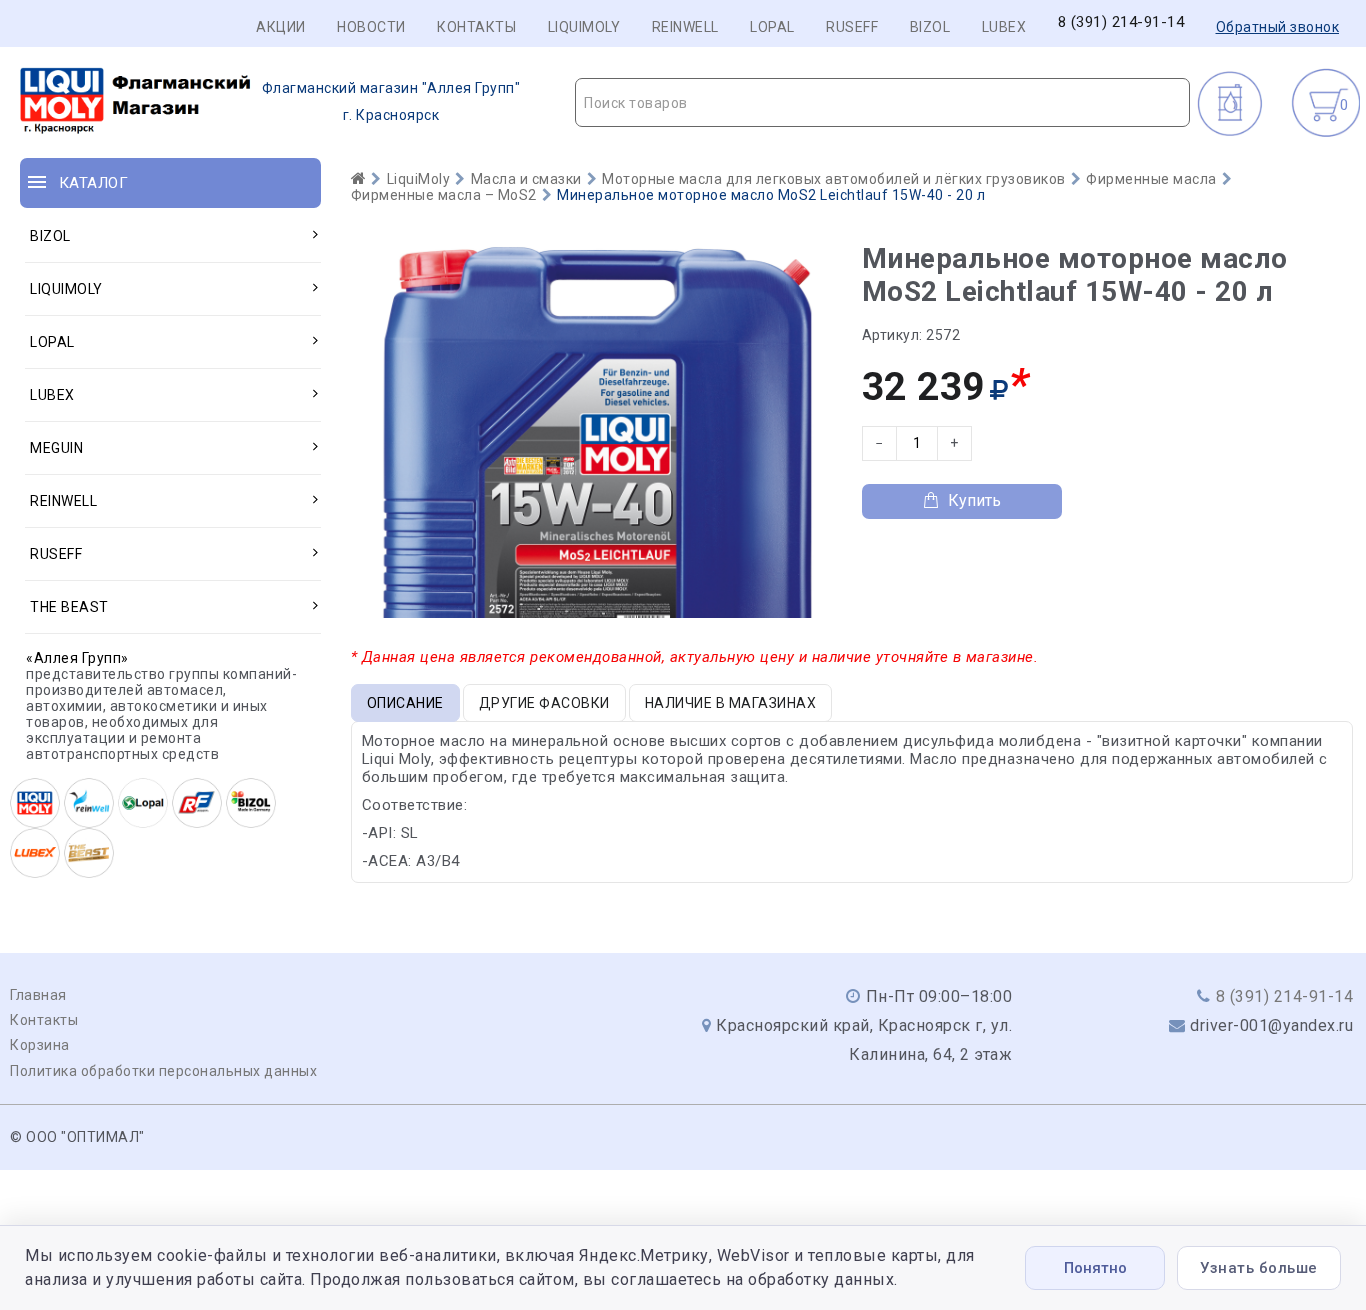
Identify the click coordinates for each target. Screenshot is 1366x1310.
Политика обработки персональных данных (163, 1071)
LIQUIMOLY (584, 27)
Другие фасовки (544, 703)
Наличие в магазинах (731, 703)
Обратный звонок (1278, 27)
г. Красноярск (391, 101)
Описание (405, 703)
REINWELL (685, 27)
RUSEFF (852, 27)
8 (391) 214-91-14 (1121, 22)
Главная (38, 995)
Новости (371, 27)
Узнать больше (1259, 1268)
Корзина (40, 1045)
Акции (281, 27)
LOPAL (772, 27)
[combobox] (882, 102)
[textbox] (882, 103)
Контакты (476, 27)
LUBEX (1004, 27)
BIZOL (930, 27)
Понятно (1095, 1268)
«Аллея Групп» (77, 658)
